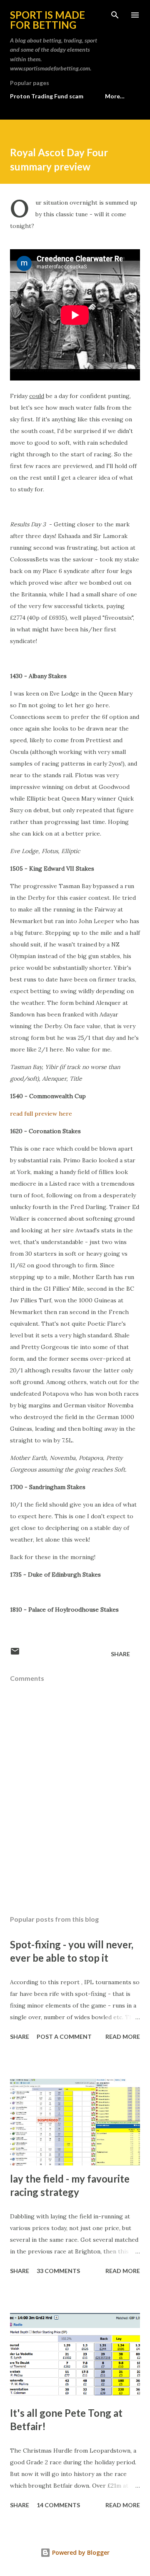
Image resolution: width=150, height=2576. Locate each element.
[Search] (115, 15)
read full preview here (41, 1114)
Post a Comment (64, 2037)
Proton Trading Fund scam (47, 96)
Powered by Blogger (80, 2552)
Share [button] (120, 1654)
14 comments (58, 2505)
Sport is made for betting (47, 20)
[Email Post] (15, 1654)
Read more (123, 2037)
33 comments (58, 2271)
